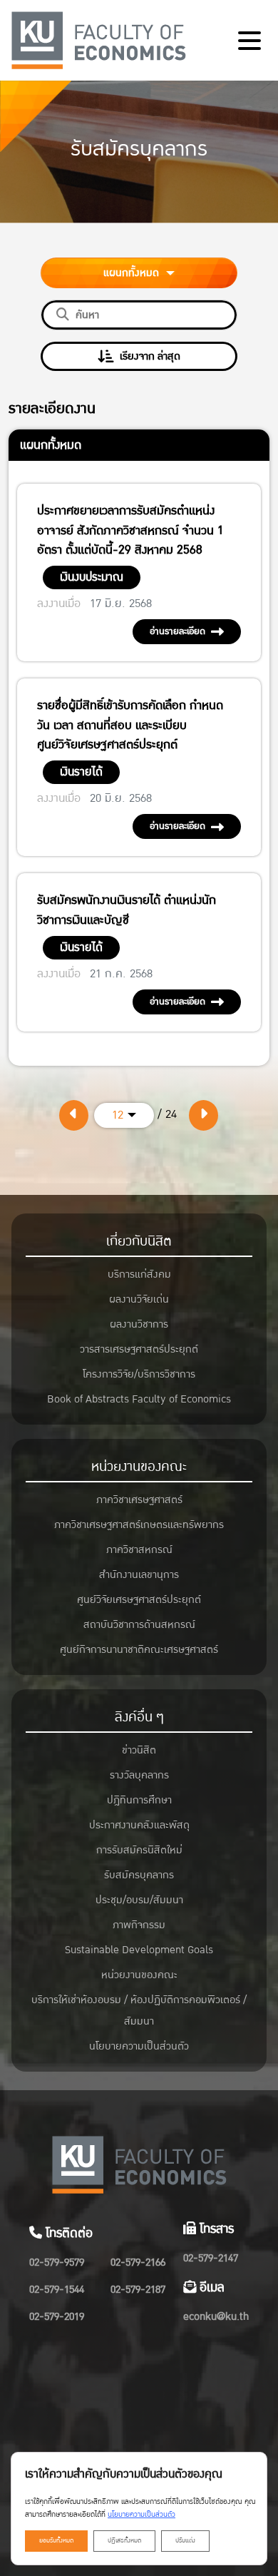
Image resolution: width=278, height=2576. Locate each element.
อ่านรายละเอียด (177, 631)
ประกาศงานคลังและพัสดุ (139, 1825)
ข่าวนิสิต (139, 1750)
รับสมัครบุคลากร (139, 1875)
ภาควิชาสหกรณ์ (139, 1550)
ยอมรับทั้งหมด (56, 2541)
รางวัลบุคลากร (139, 1775)
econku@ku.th (216, 2317)
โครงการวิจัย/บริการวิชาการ (139, 1374)
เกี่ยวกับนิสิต (139, 1241)
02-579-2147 (211, 2258)
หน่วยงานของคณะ (139, 1467)
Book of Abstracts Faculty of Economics (139, 1399)
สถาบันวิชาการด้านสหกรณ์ (139, 1625)
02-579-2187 (138, 2290)
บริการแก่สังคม (139, 1274)
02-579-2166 (138, 2262)
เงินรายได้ (81, 772)
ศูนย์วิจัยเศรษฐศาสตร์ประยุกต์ (139, 1600)
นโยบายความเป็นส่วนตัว (139, 2046)
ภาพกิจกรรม (139, 1925)
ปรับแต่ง (185, 2541)
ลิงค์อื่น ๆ (139, 1717)
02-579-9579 (57, 2262)
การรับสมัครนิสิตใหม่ (139, 1850)
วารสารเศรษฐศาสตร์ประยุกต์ (139, 1349)
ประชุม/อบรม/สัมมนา (139, 1900)
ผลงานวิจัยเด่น (139, 1299)
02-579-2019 (57, 2317)
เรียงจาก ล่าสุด (150, 356)
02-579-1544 (57, 2290)
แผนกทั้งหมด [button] (133, 273)
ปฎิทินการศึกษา (139, 1800)
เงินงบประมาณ (92, 577)
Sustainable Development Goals (139, 1950)
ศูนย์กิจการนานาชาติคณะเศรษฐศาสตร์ (139, 1650)
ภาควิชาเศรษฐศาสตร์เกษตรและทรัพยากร (139, 1525)
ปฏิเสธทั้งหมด (124, 2541)
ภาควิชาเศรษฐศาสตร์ (139, 1500)
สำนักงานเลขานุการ (139, 1575)
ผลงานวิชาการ (139, 1324)
